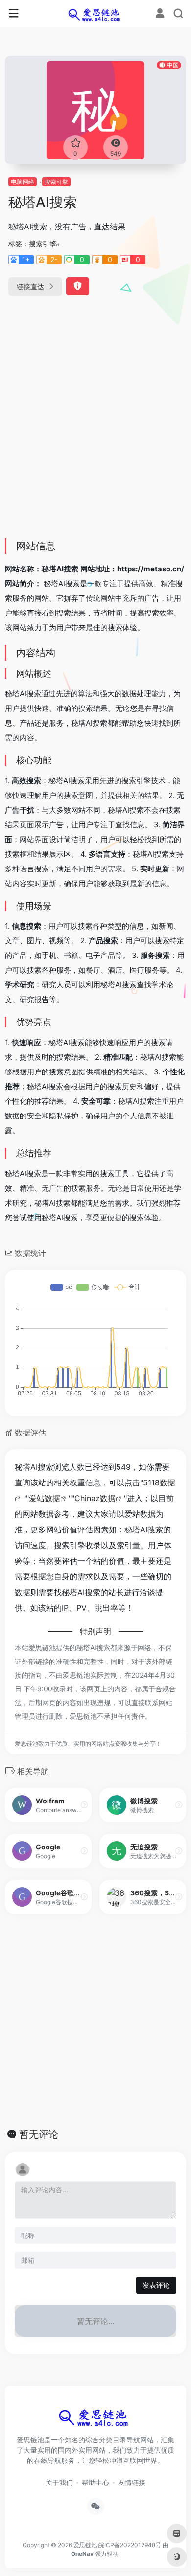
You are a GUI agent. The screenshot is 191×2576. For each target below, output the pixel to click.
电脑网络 (23, 182)
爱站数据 (45, 1498)
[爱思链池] (96, 14)
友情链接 (132, 2482)
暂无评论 (39, 2134)
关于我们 (59, 2482)
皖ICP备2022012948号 (130, 2545)
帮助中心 (95, 2482)
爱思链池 (85, 2545)
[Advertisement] (95, 431)
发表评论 (156, 2285)
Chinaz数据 (95, 1498)
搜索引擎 (56, 182)
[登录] (160, 14)
